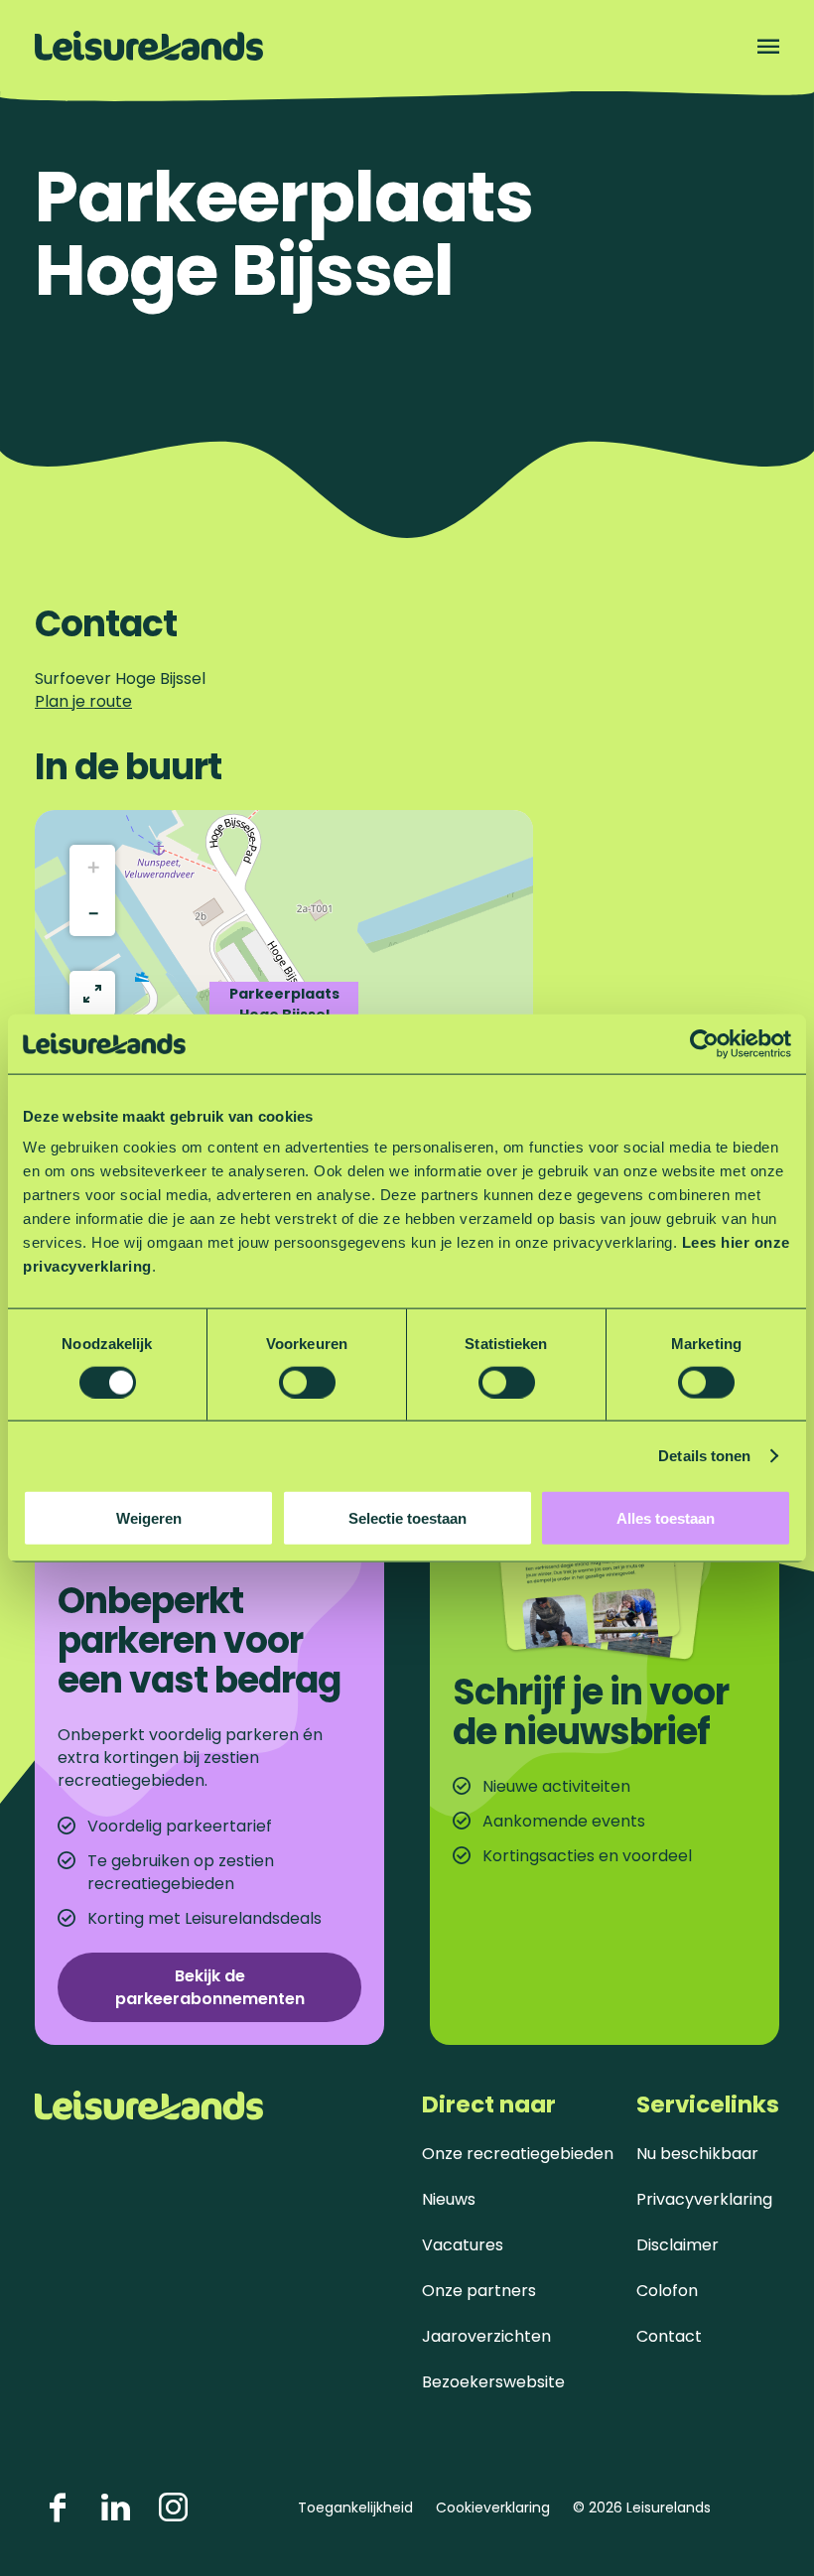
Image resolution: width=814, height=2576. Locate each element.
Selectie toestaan (407, 1518)
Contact (669, 2336)
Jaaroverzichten (486, 2336)
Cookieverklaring (493, 2508)
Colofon (667, 2291)
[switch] (307, 1382)
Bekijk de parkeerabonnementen (210, 1987)
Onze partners (479, 2291)
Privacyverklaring (704, 2199)
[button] (92, 868)
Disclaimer (678, 2245)
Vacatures (463, 2245)
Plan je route (83, 701)
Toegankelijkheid (355, 2508)
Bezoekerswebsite (493, 2382)
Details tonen (704, 1455)
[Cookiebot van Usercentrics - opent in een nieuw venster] (704, 1043)
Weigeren (149, 1518)
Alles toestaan (666, 1518)
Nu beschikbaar (697, 2154)
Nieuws (449, 2199)
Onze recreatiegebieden (518, 2154)
